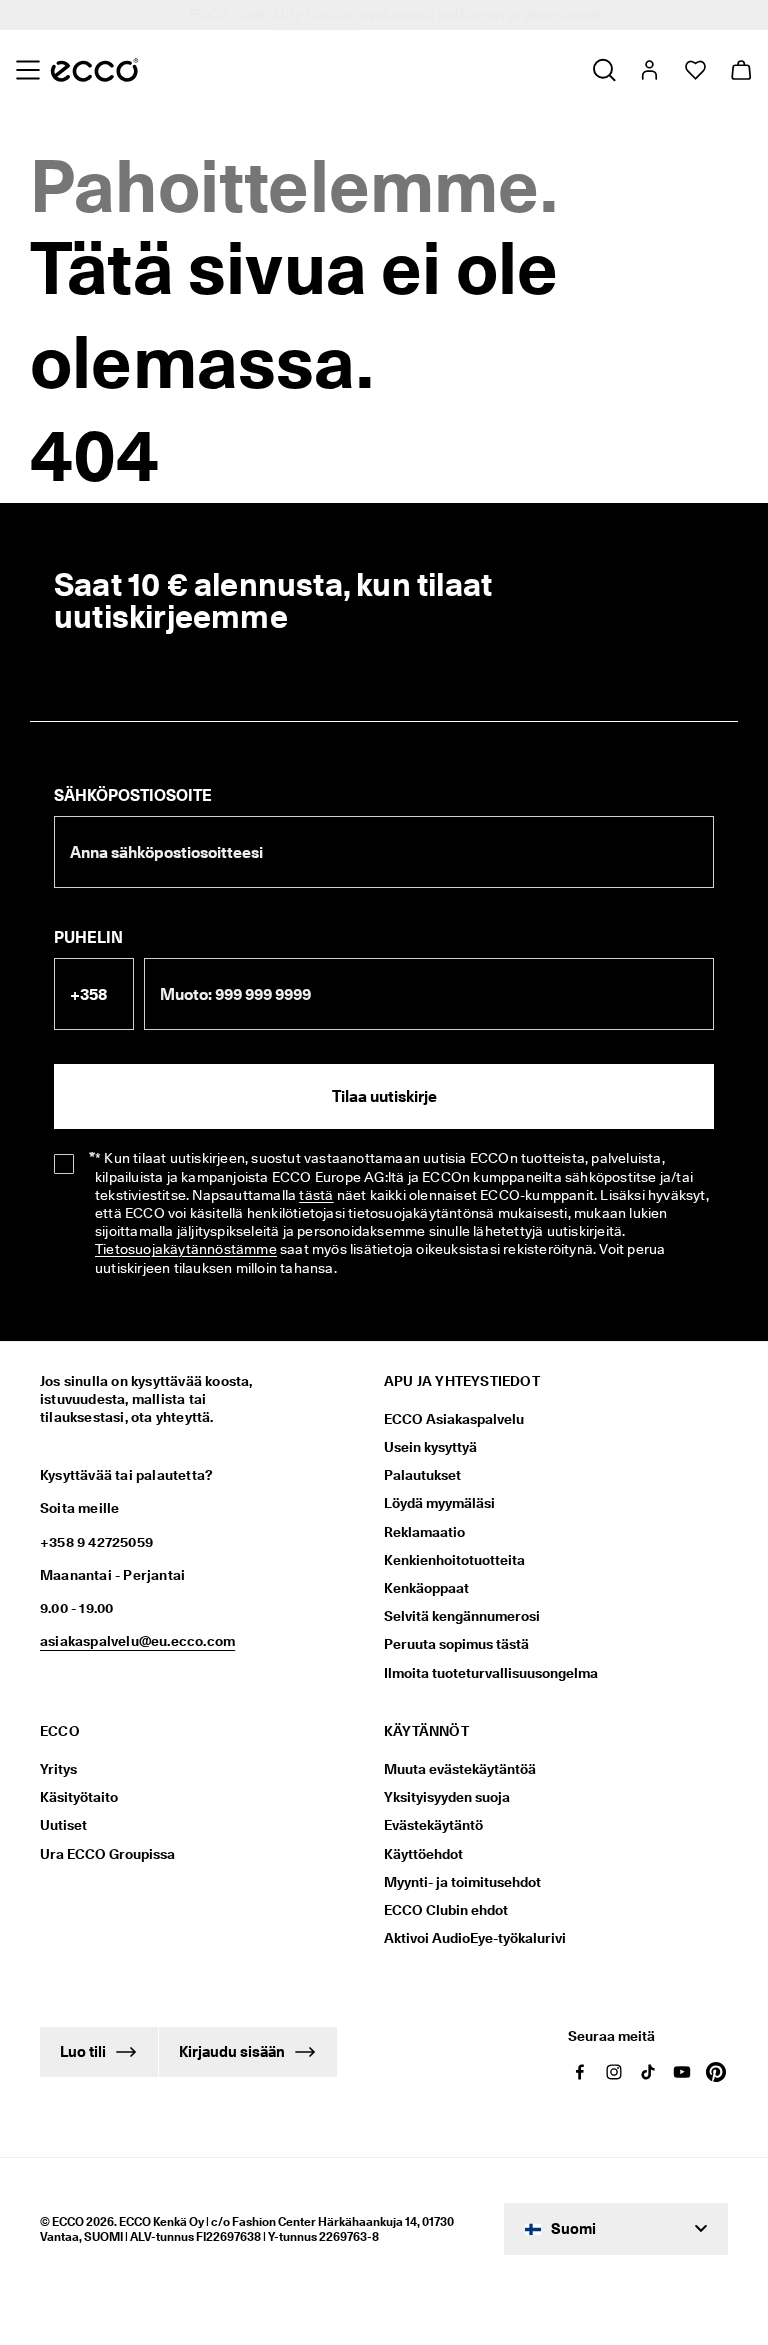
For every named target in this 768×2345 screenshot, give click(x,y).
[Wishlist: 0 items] (694, 70)
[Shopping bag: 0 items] (740, 70)
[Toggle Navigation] (27, 70)
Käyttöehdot (423, 1854)
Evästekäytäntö (433, 1825)
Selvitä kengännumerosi (462, 1616)
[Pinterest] (716, 2072)
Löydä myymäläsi (439, 1503)
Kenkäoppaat (426, 1588)
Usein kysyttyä (430, 1447)
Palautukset (422, 1475)
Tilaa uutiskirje (384, 1096)
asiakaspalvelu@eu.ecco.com (137, 1641)
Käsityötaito (79, 1797)
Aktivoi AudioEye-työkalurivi (475, 1938)
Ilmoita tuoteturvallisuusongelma (491, 1673)
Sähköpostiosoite (133, 795)
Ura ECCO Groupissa (107, 1854)
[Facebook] (580, 2072)
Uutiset (63, 1825)
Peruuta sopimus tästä (456, 1644)
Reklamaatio (424, 1532)
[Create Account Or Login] (648, 70)
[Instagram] (614, 2072)
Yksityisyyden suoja (447, 1797)
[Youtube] (682, 2072)
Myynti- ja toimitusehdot (462, 1882)
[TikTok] (648, 2072)
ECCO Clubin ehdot (446, 1910)
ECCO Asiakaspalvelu (454, 1419)
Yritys (58, 1769)
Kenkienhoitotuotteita (454, 1560)
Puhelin (88, 937)
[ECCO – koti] (94, 70)
